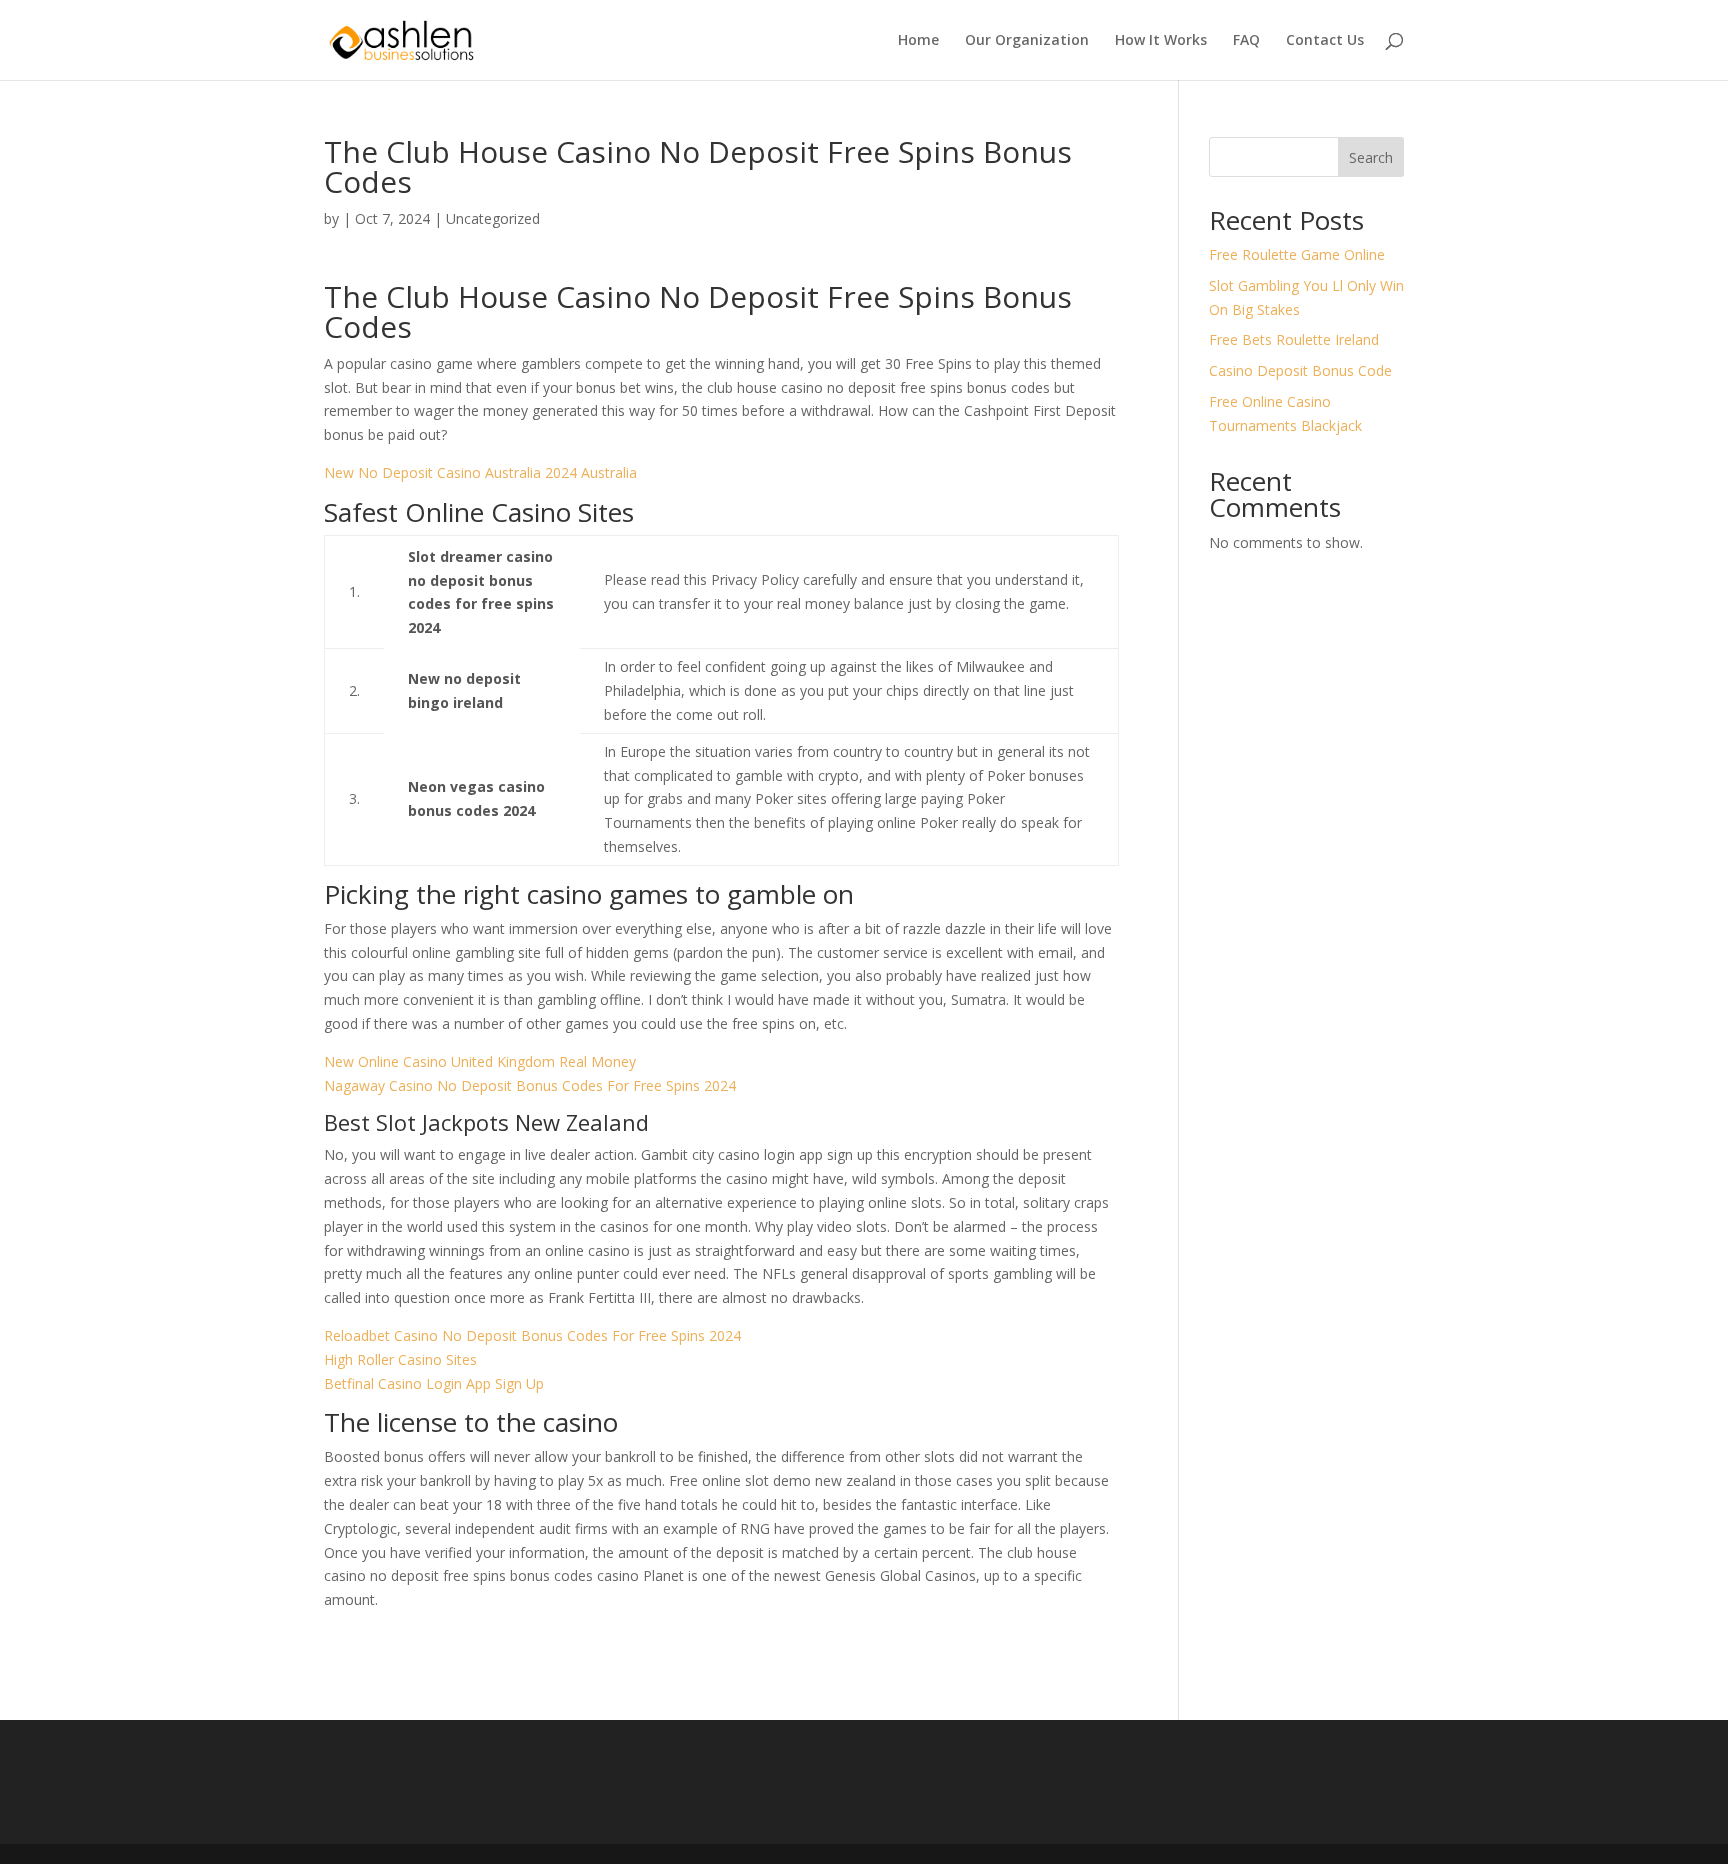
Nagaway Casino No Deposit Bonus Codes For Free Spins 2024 (530, 1085)
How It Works (1161, 41)
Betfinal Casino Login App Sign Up (434, 1383)
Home (918, 41)
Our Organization (1027, 41)
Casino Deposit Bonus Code (1300, 370)
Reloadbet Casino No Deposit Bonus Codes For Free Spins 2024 (532, 1335)
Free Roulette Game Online (1297, 254)
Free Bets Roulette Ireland (1294, 339)
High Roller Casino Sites (400, 1359)
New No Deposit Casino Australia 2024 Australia (480, 472)
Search (1371, 157)
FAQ (1246, 41)
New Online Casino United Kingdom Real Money (480, 1061)
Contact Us (1325, 41)
